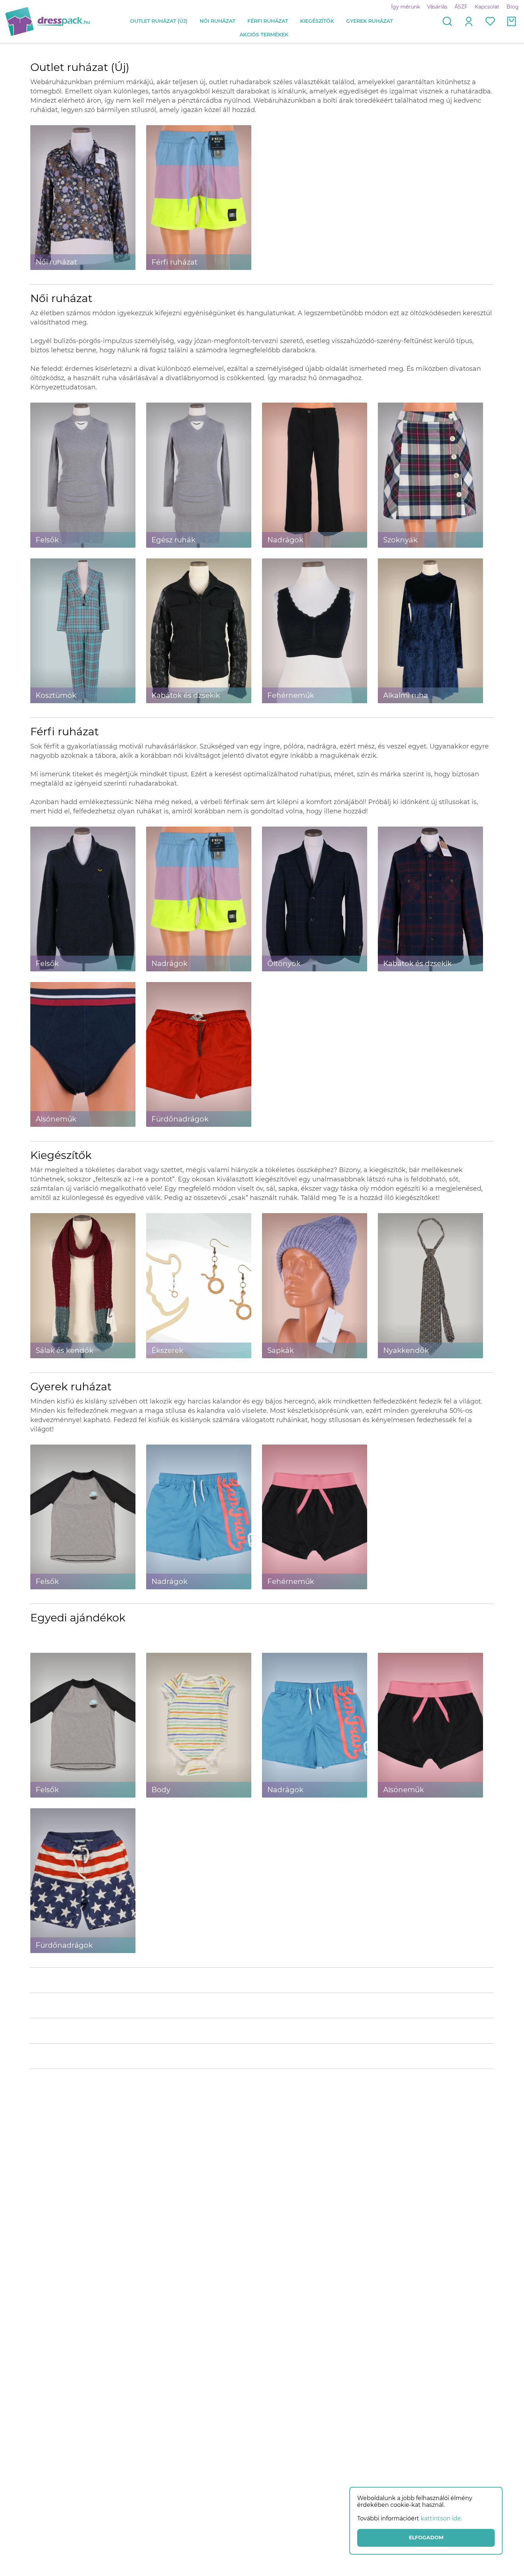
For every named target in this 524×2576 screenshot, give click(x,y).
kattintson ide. (441, 2518)
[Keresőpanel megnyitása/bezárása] (447, 21)
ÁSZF (461, 7)
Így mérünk (405, 7)
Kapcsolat (487, 7)
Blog (513, 7)
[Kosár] (512, 21)
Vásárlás (437, 7)
